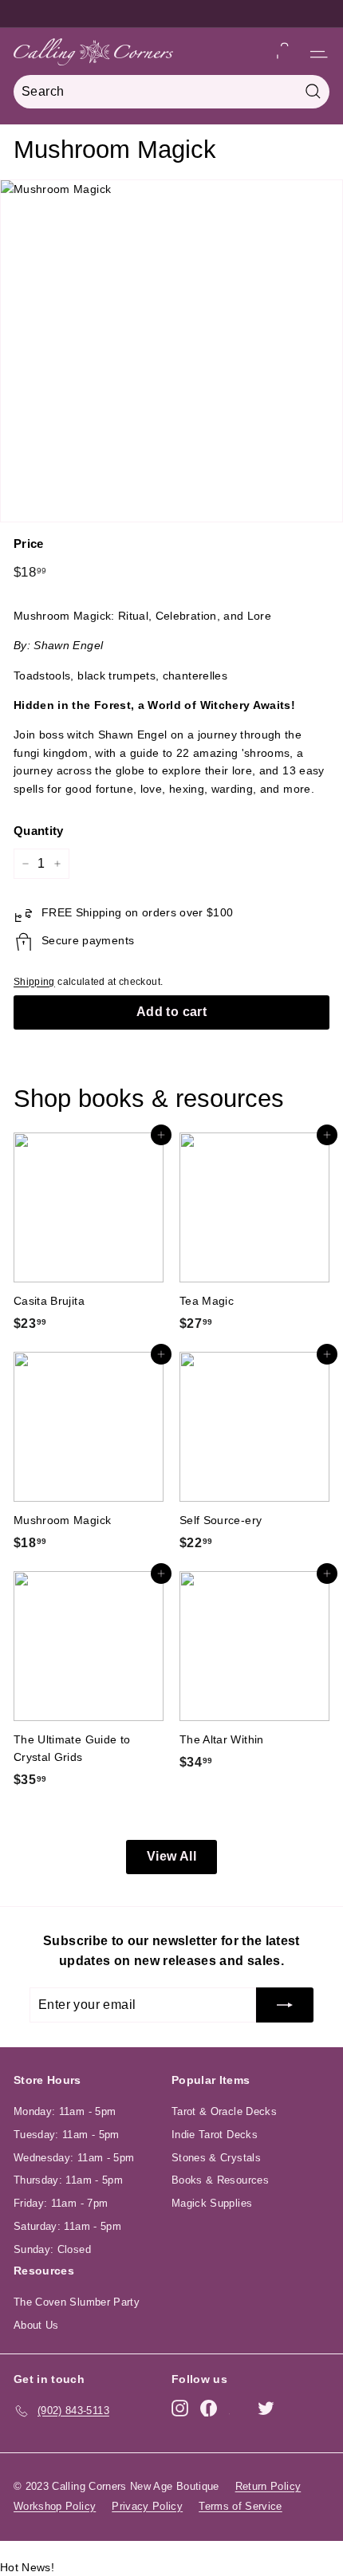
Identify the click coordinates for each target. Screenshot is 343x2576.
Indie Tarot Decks (215, 2135)
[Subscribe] (285, 2005)
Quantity (39, 831)
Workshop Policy (55, 2506)
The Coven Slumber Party (77, 2302)
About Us (36, 2325)
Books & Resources (220, 2180)
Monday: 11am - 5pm (65, 2111)
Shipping (34, 982)
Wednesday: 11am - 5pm (74, 2158)
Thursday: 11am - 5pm (68, 2180)
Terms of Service (240, 2506)
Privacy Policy (147, 2506)
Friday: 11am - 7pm (61, 2203)
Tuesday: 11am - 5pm (67, 2135)
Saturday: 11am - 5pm (67, 2226)
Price (29, 544)
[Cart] (284, 51)
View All (171, 1856)
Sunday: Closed (52, 2249)
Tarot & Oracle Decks (224, 2111)
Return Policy (268, 2486)
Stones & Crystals (216, 2158)
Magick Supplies (212, 2203)
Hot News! (27, 2567)
